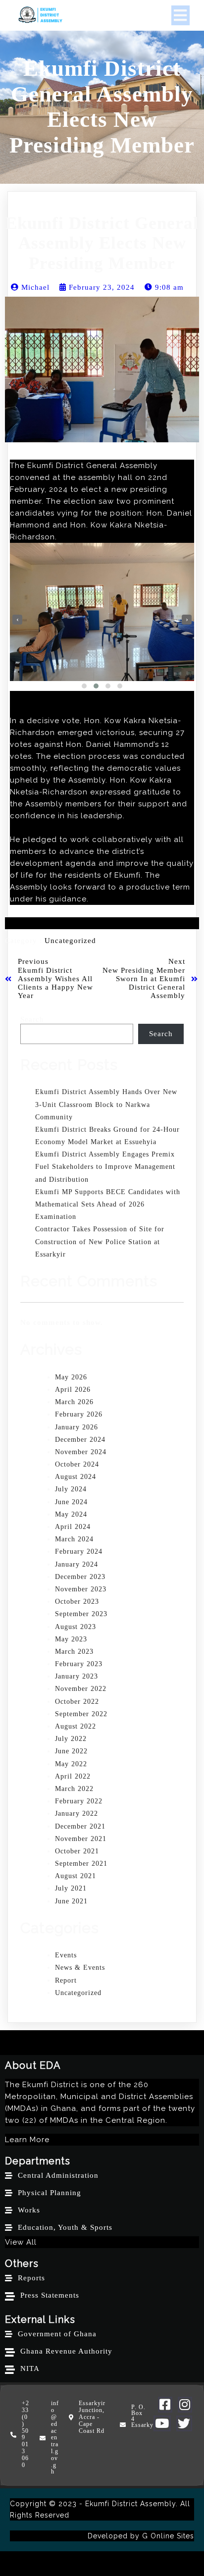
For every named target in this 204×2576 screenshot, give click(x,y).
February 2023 (79, 1664)
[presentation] (17, 620)
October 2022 (77, 1702)
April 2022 (73, 1776)
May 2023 (71, 1639)
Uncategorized (70, 941)
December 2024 (80, 1440)
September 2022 (81, 1714)
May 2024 (71, 1514)
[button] (84, 686)
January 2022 (76, 1814)
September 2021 (81, 1864)
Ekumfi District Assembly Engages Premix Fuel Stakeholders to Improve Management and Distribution (105, 1167)
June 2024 (71, 1502)
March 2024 (74, 1539)
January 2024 (76, 1564)
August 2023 (76, 1627)
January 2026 (76, 1427)
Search (32, 1019)
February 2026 (79, 1414)
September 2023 (81, 1614)
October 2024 (77, 1464)
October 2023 (77, 1602)
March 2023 (74, 1652)
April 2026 (73, 1390)
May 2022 (71, 1764)
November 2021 (81, 1839)
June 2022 (71, 1751)
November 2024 (81, 1452)
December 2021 (80, 1826)
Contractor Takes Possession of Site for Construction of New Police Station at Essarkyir (100, 1241)
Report (66, 1980)
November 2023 (81, 1589)
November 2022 (81, 1689)
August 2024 (76, 1477)
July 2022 (71, 1739)
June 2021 (71, 1901)
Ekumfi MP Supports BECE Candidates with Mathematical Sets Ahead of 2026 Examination (108, 1204)
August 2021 (76, 1876)
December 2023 (80, 1577)
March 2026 (74, 1402)
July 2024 (71, 1489)
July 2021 (71, 1888)
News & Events (80, 1968)
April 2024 (73, 1527)
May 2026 (71, 1377)
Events (66, 1955)
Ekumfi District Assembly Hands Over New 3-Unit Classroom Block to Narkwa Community (106, 1104)
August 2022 (76, 1726)
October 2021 (77, 1851)
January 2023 (76, 1676)
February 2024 (79, 1551)
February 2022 (79, 1801)
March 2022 (74, 1789)
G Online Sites (168, 2536)
